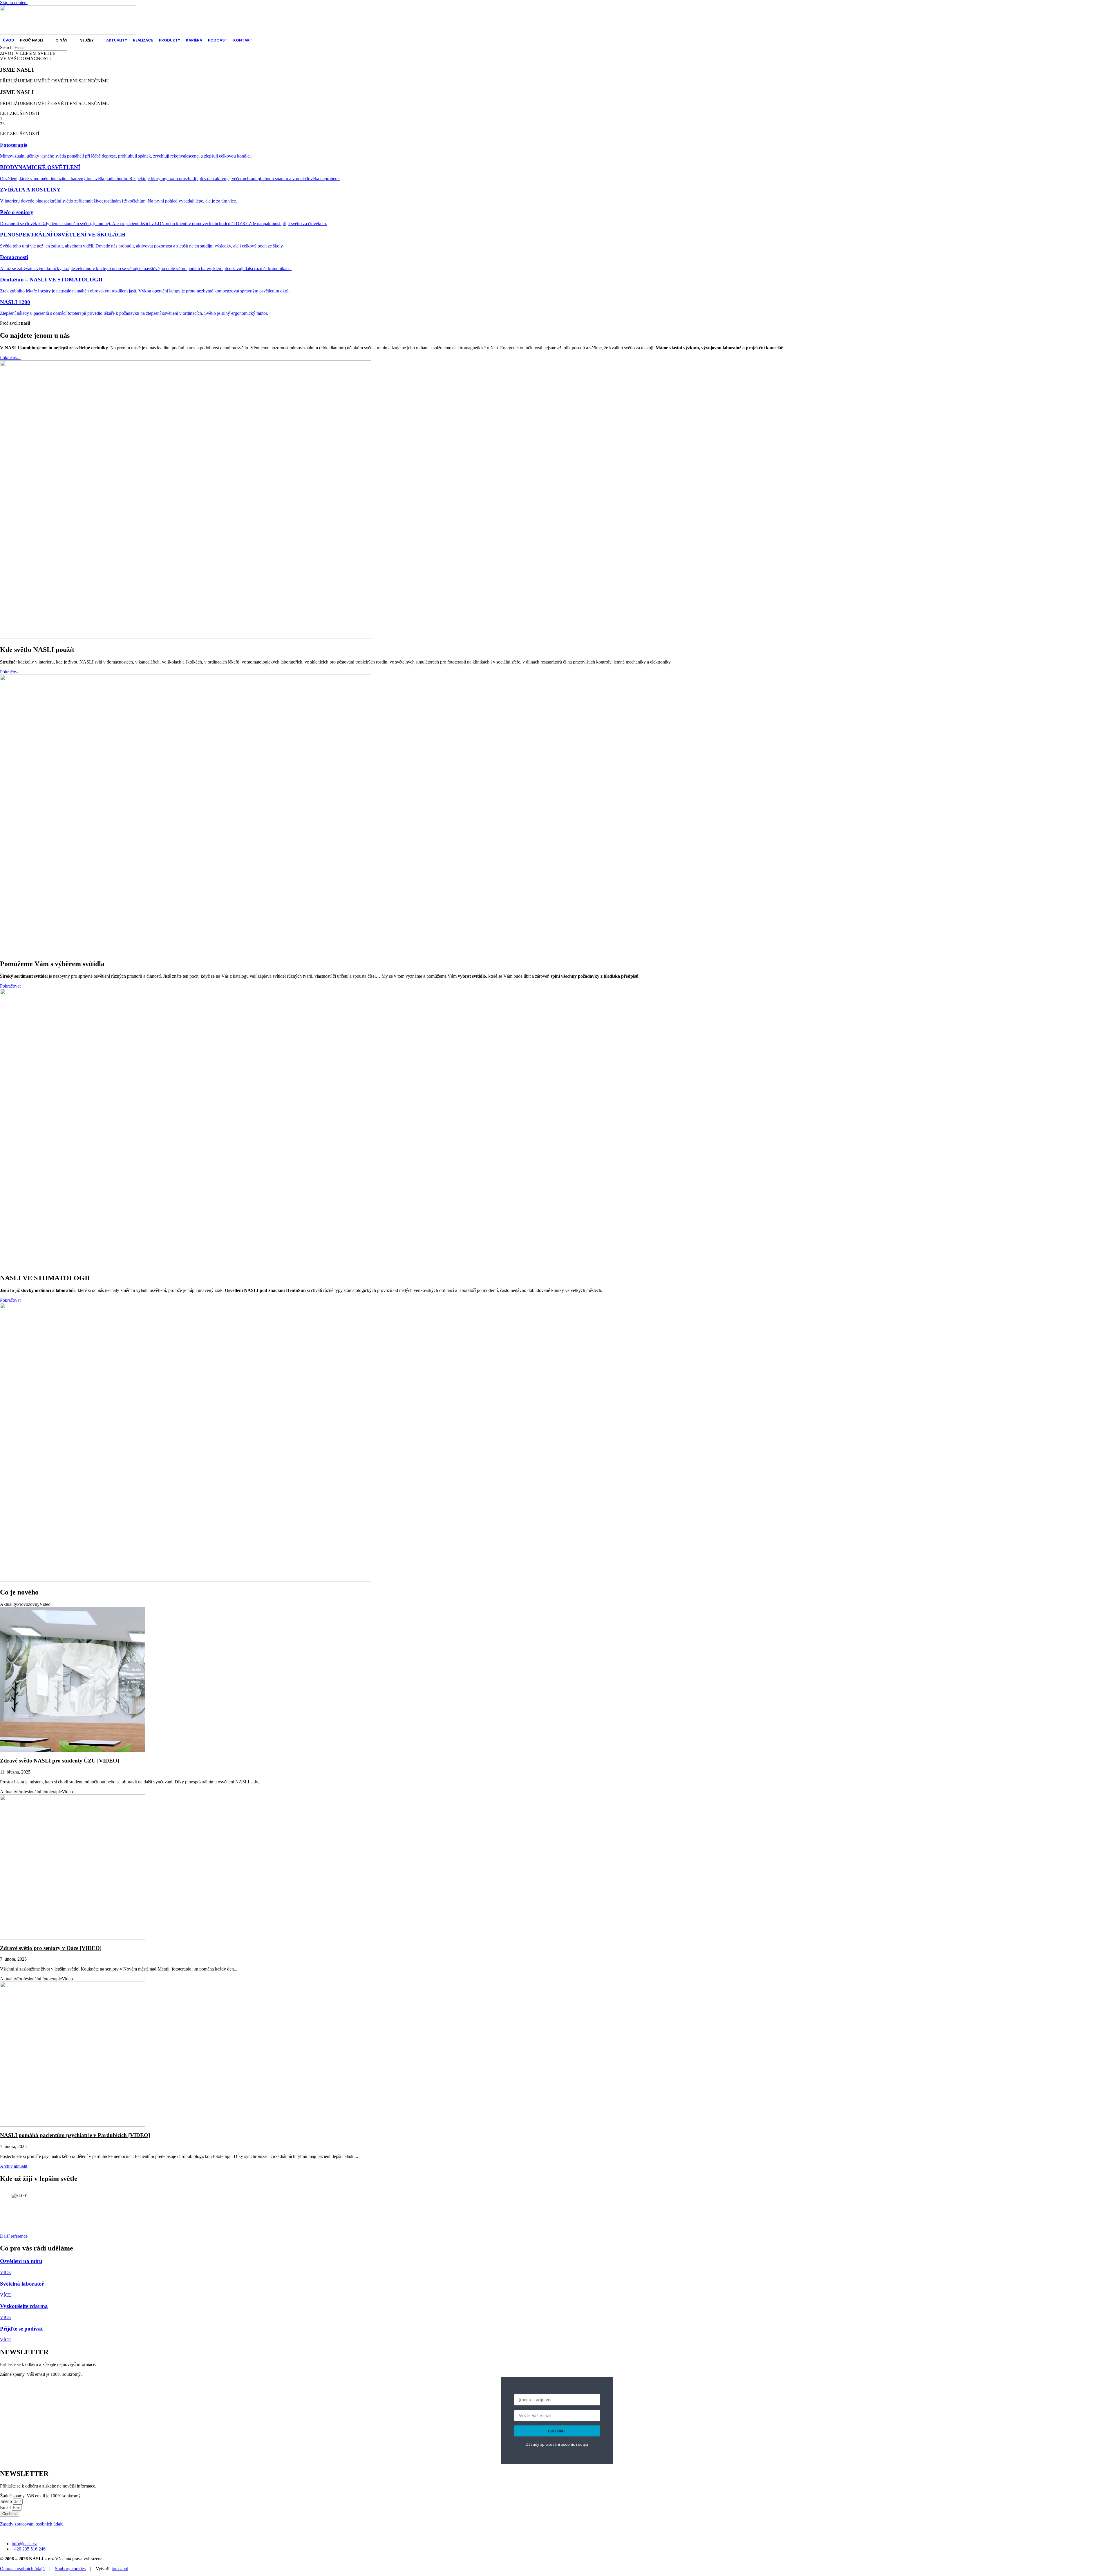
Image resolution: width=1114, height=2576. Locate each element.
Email (6, 2507)
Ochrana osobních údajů (22, 2569)
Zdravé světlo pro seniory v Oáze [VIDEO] (51, 1948)
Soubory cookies (70, 2569)
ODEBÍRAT (557, 2431)
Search (6, 47)
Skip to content (14, 2)
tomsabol (120, 2569)
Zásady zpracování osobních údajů (557, 2445)
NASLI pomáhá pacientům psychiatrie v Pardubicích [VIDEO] (75, 2135)
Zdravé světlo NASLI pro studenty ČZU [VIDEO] (59, 1761)
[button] (35, 40)
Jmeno (7, 2501)
